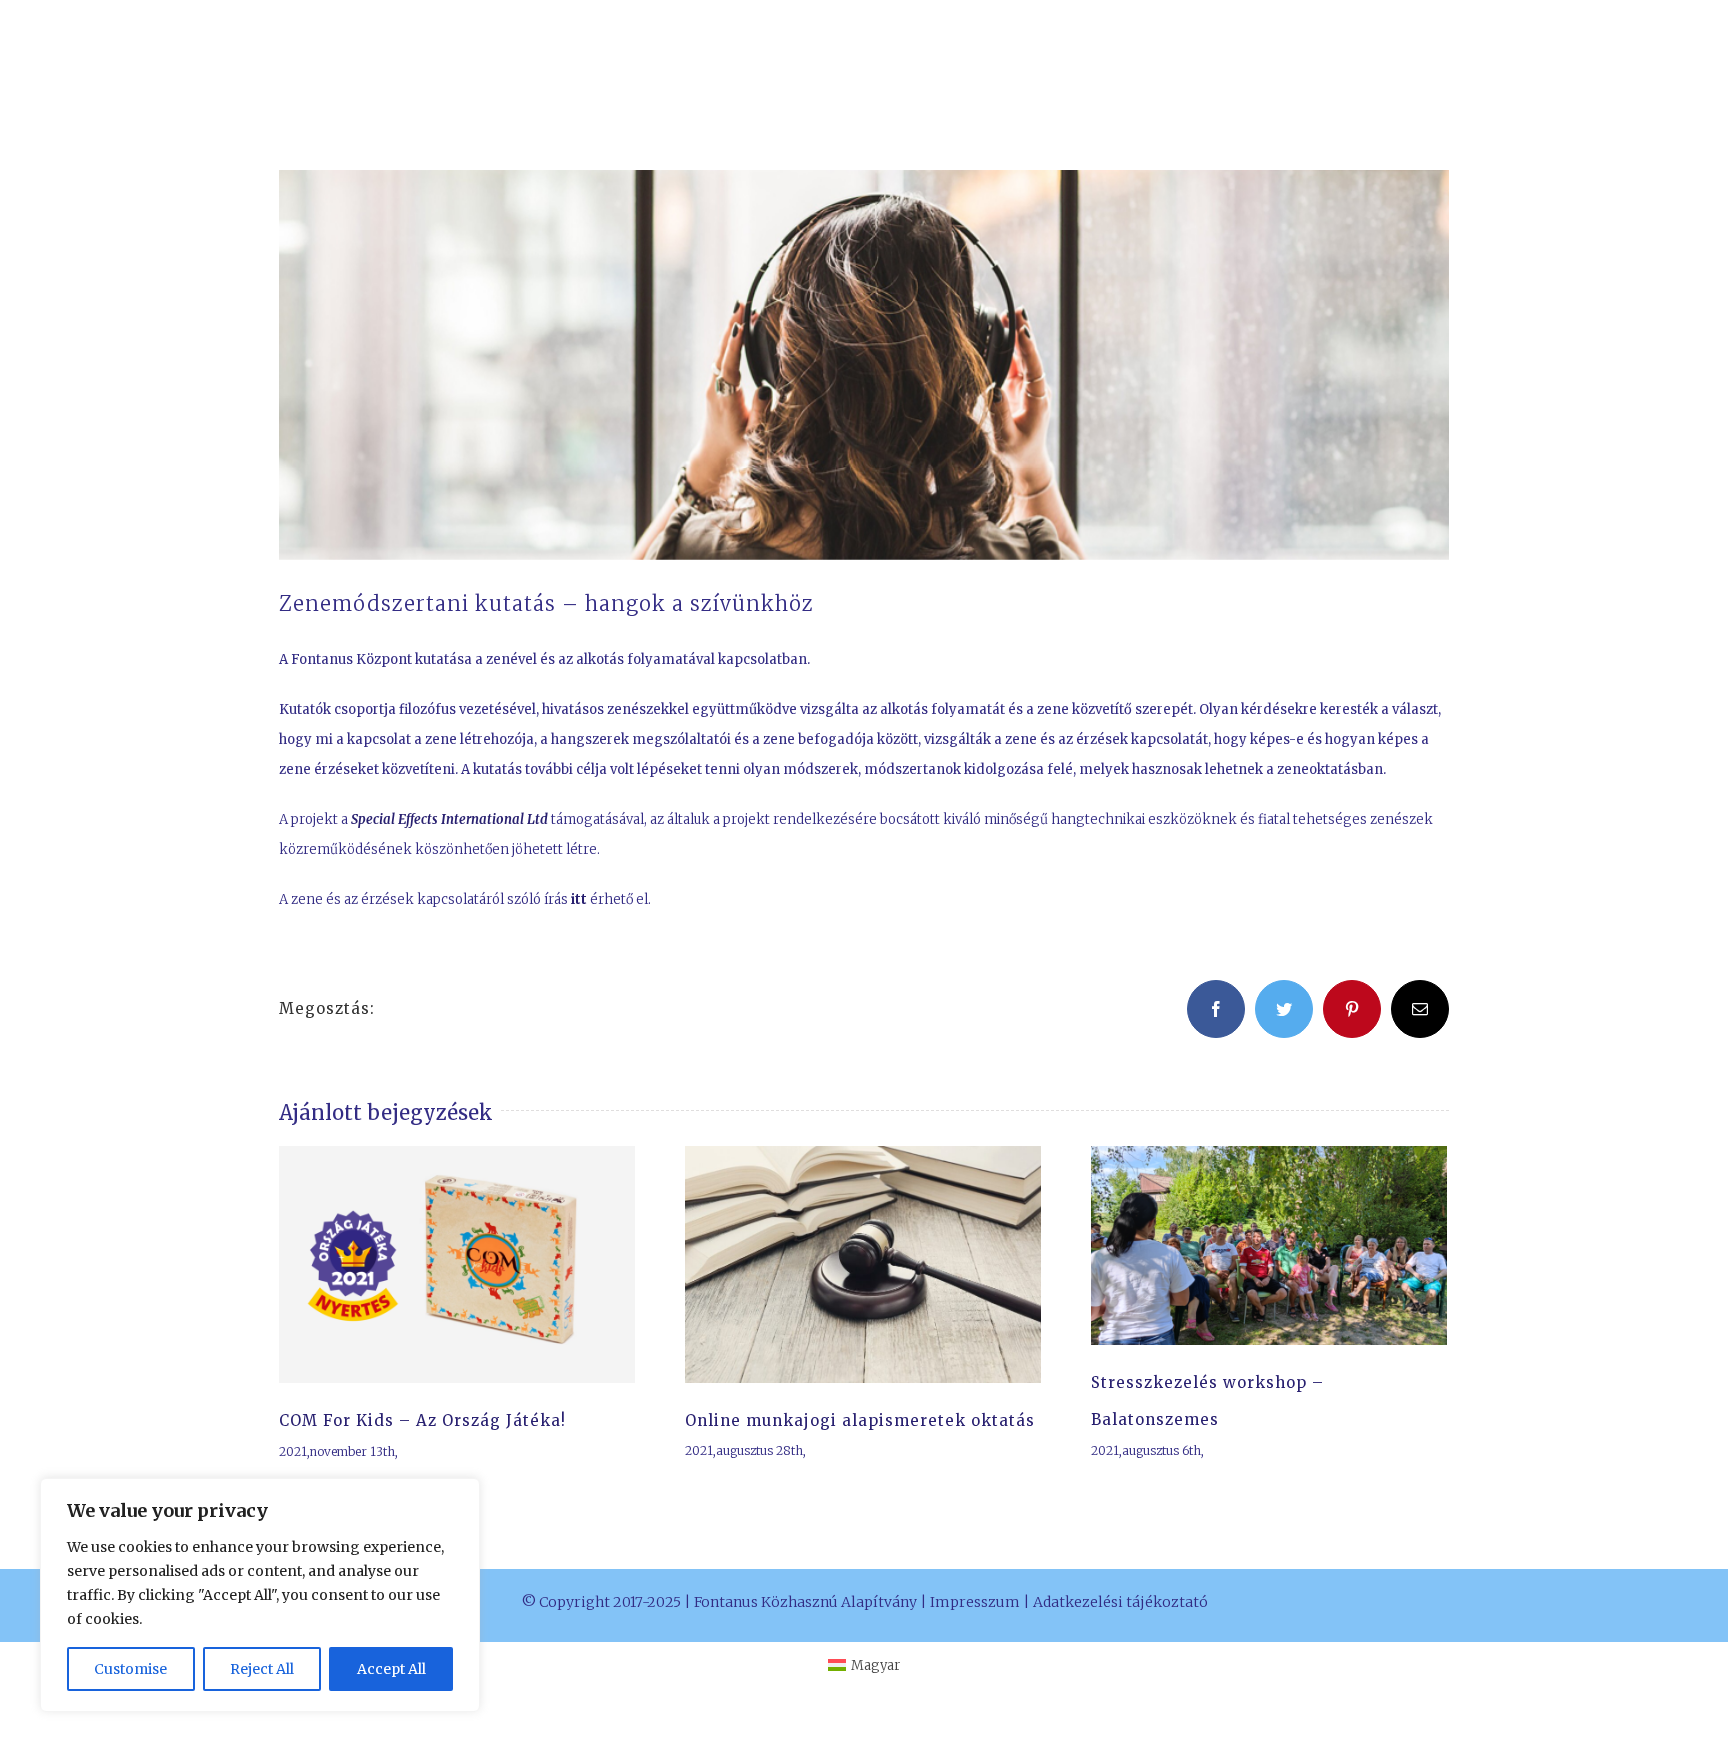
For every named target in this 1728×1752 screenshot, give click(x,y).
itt (579, 899)
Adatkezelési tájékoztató (1120, 1602)
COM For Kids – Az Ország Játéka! (433, 1264)
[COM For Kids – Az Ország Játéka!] (457, 1265)
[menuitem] (864, 1665)
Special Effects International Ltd (449, 819)
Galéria (480, 1264)
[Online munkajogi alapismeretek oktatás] (863, 1264)
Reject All (262, 1669)
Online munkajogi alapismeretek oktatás (839, 1264)
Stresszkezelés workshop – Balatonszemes (1245, 1245)
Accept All (391, 1669)
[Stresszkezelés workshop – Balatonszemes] (1269, 1245)
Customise (130, 1669)
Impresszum (975, 1602)
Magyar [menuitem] (875, 1665)
